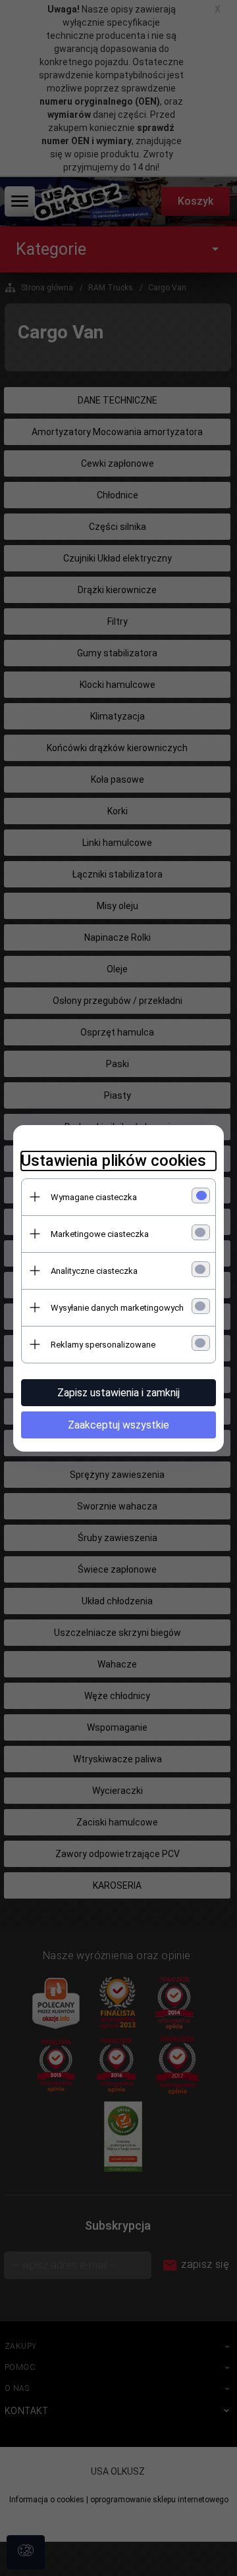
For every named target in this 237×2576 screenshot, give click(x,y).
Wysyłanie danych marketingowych (117, 1308)
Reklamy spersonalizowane (103, 1345)
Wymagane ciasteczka (94, 1197)
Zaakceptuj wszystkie (118, 1425)
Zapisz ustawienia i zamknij (118, 1393)
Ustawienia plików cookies (114, 1161)
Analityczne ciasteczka (94, 1271)
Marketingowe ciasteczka (100, 1234)
